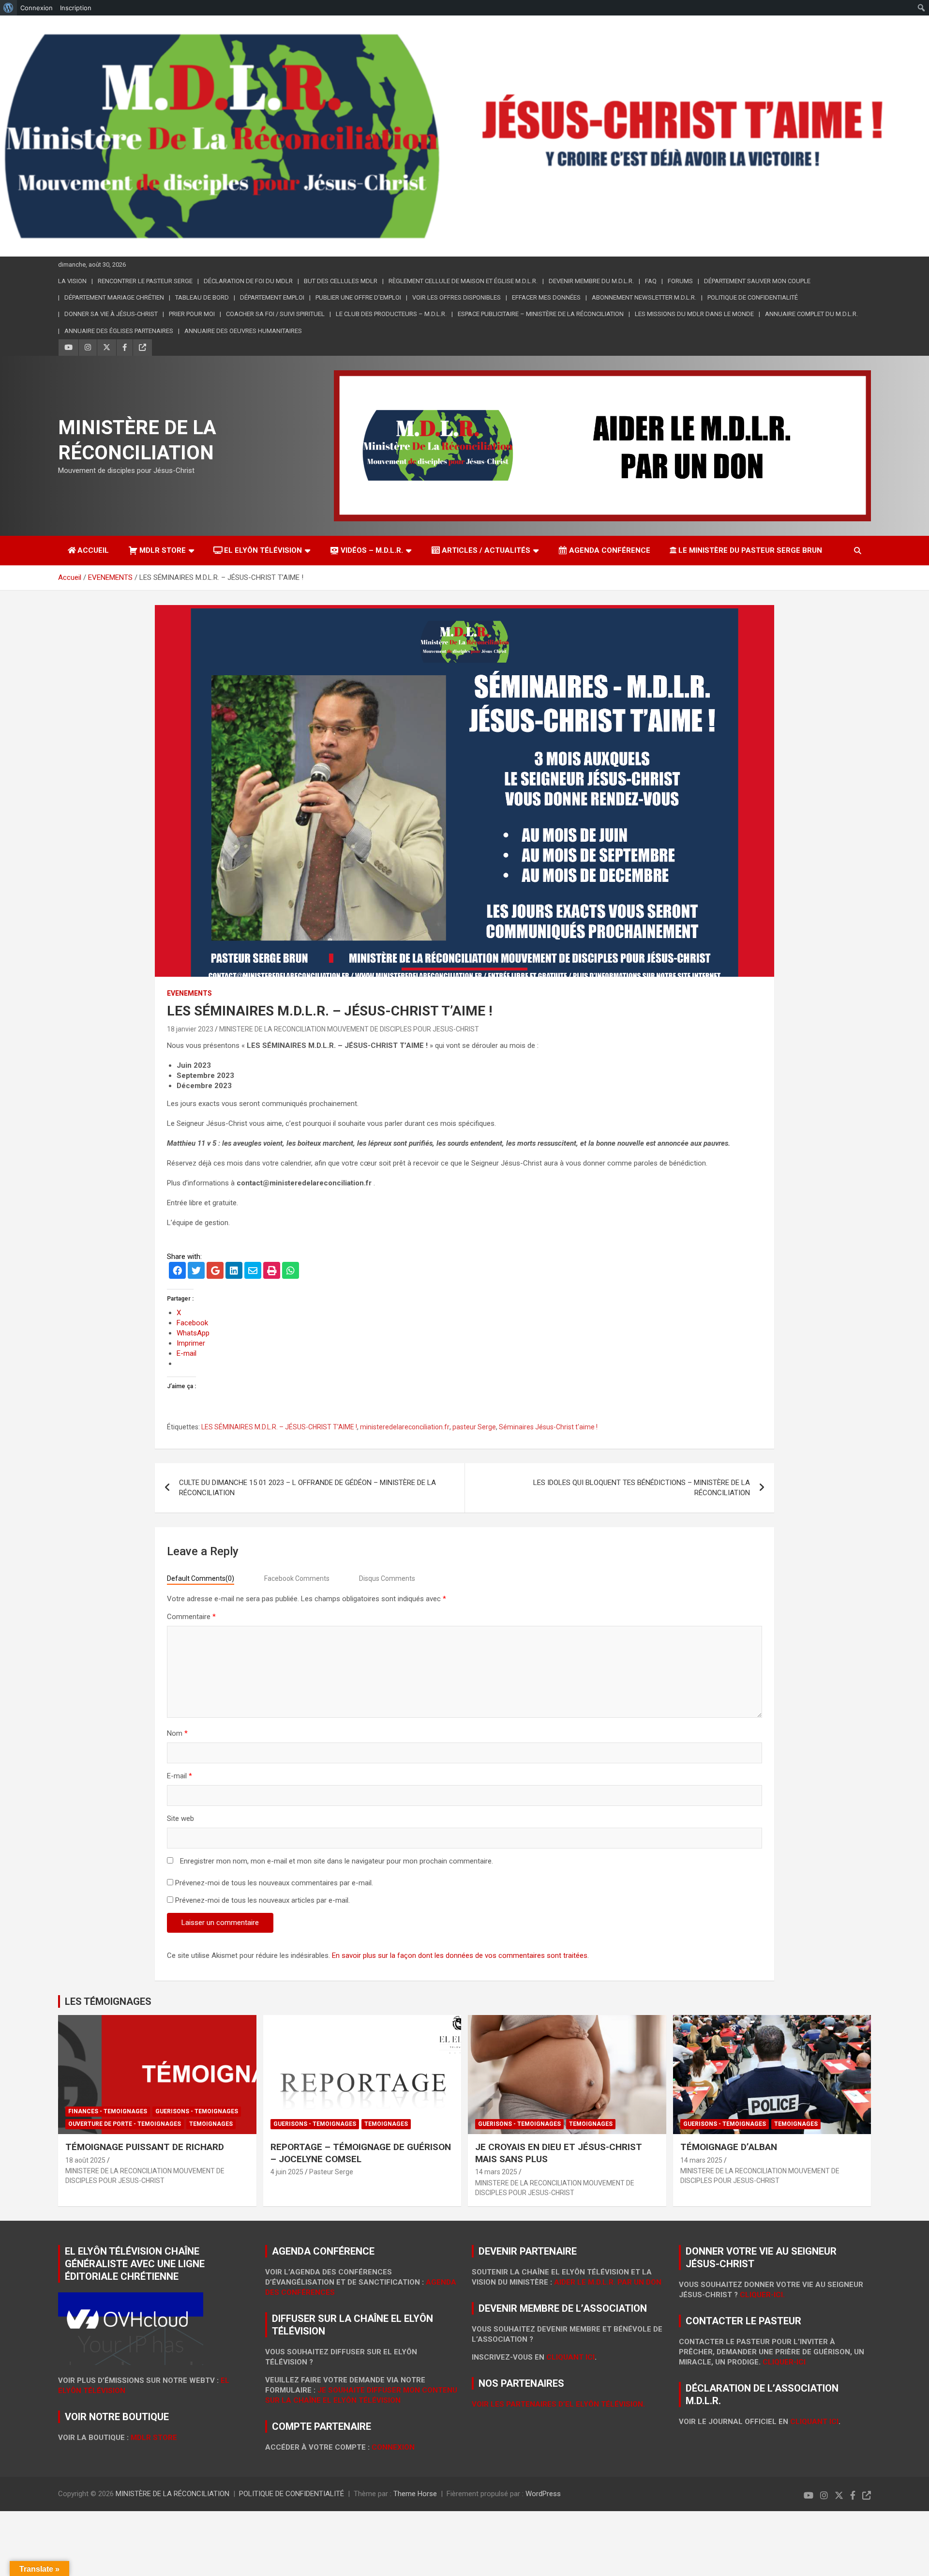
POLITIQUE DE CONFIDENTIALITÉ (292, 2494)
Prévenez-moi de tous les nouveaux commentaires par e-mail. (274, 1883)
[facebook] (177, 1272)
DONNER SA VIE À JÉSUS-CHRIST (111, 314)
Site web (180, 1818)
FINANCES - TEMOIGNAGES (108, 2111)
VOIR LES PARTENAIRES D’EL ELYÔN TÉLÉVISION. (558, 2404)
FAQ (651, 281)
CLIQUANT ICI (570, 2357)
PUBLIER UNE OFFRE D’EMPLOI (358, 297)
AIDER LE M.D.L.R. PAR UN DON (608, 2282)
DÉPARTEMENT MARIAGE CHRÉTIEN (114, 297)
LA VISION (72, 281)
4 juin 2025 (287, 2172)
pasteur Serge (474, 1427)
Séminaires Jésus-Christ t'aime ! (548, 1427)
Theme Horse (415, 2494)
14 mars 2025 (496, 2172)
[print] (272, 1272)
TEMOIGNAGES (211, 2124)
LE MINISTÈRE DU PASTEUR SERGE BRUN (750, 550)
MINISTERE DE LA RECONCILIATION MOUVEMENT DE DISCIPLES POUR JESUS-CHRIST (349, 1029)
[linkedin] (234, 1272)
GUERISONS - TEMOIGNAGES (197, 2111)
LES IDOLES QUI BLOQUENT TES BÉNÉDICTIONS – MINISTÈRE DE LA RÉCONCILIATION (642, 1488)
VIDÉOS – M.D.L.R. (372, 550)
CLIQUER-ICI (784, 2362)
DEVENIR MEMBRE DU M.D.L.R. (591, 281)
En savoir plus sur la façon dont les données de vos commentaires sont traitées (460, 1955)
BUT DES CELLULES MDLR (341, 281)
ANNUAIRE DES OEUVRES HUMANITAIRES (243, 331)
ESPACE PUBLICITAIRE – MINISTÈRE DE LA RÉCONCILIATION (541, 314)
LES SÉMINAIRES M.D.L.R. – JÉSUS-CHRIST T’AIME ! (279, 1427)
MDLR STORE (163, 550)
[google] (215, 1272)
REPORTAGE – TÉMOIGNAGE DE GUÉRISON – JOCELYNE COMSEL (361, 2153)
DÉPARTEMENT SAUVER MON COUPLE (757, 281)
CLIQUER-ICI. (762, 2295)
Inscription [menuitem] (76, 8)
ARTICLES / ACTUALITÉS (486, 550)
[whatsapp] (291, 1272)
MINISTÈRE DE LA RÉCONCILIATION (172, 2494)
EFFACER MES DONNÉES (546, 297)
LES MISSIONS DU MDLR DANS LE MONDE (694, 314)
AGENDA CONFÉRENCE (610, 550)
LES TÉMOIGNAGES (108, 2001)
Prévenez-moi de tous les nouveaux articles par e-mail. (262, 1900)
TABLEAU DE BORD (202, 297)
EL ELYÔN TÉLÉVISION (263, 550)
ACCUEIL (93, 550)
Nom (177, 1733)
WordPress (543, 2494)
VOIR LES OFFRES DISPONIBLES (457, 297)
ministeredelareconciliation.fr (405, 1427)
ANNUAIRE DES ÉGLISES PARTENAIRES (119, 331)
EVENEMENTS (189, 993)
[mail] (253, 1272)
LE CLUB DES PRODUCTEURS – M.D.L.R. (391, 314)
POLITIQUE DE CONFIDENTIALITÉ (753, 297)
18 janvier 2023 (190, 1029)
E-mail (180, 1776)
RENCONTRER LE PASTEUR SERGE (145, 281)
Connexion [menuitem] (37, 8)
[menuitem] (8, 8)
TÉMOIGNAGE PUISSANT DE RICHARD (145, 2147)
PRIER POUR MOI (192, 314)
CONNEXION (393, 2447)
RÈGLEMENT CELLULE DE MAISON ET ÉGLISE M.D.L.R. (463, 281)
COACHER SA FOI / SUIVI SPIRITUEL (275, 314)
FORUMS (680, 281)
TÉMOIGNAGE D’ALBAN (729, 2147)
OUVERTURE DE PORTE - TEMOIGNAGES (125, 2124)
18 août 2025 (85, 2160)
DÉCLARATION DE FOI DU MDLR (248, 281)
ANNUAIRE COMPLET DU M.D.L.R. (811, 314)
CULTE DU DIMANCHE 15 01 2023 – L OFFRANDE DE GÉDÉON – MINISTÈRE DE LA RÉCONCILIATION (307, 1488)
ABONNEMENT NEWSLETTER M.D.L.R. (644, 297)
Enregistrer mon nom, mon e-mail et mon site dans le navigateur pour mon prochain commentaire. (337, 1861)
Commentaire (191, 1617)
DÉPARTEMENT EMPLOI (272, 297)
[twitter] (196, 1272)
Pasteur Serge (331, 2172)
